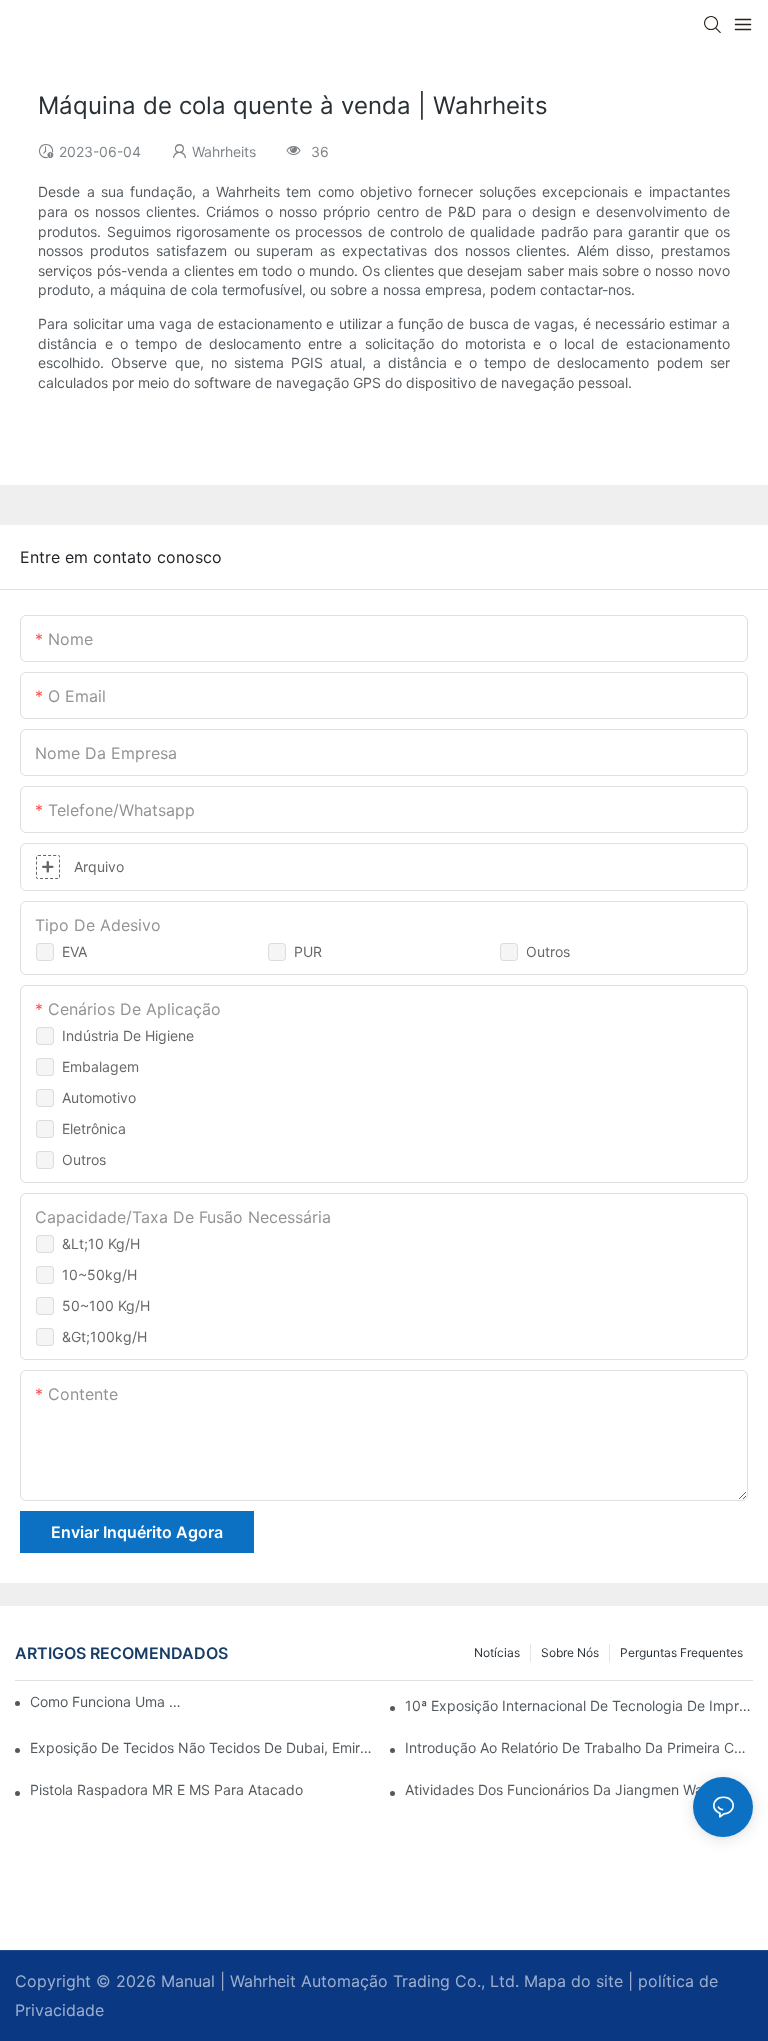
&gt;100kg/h (104, 1336)
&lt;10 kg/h (101, 1243)
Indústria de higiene (128, 1035)
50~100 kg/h (106, 1305)
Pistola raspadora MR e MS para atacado (166, 1789)
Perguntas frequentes (681, 1652)
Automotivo (99, 1097)
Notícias (497, 1652)
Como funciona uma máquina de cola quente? (109, 1701)
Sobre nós (570, 1652)
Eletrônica (94, 1128)
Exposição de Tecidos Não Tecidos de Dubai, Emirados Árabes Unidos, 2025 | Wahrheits (204, 1747)
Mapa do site (571, 1981)
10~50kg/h (99, 1274)
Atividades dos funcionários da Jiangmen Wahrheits (576, 1789)
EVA (74, 951)
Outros (548, 951)
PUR (308, 951)
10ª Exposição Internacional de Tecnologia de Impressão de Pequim (579, 1705)
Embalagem (100, 1066)
